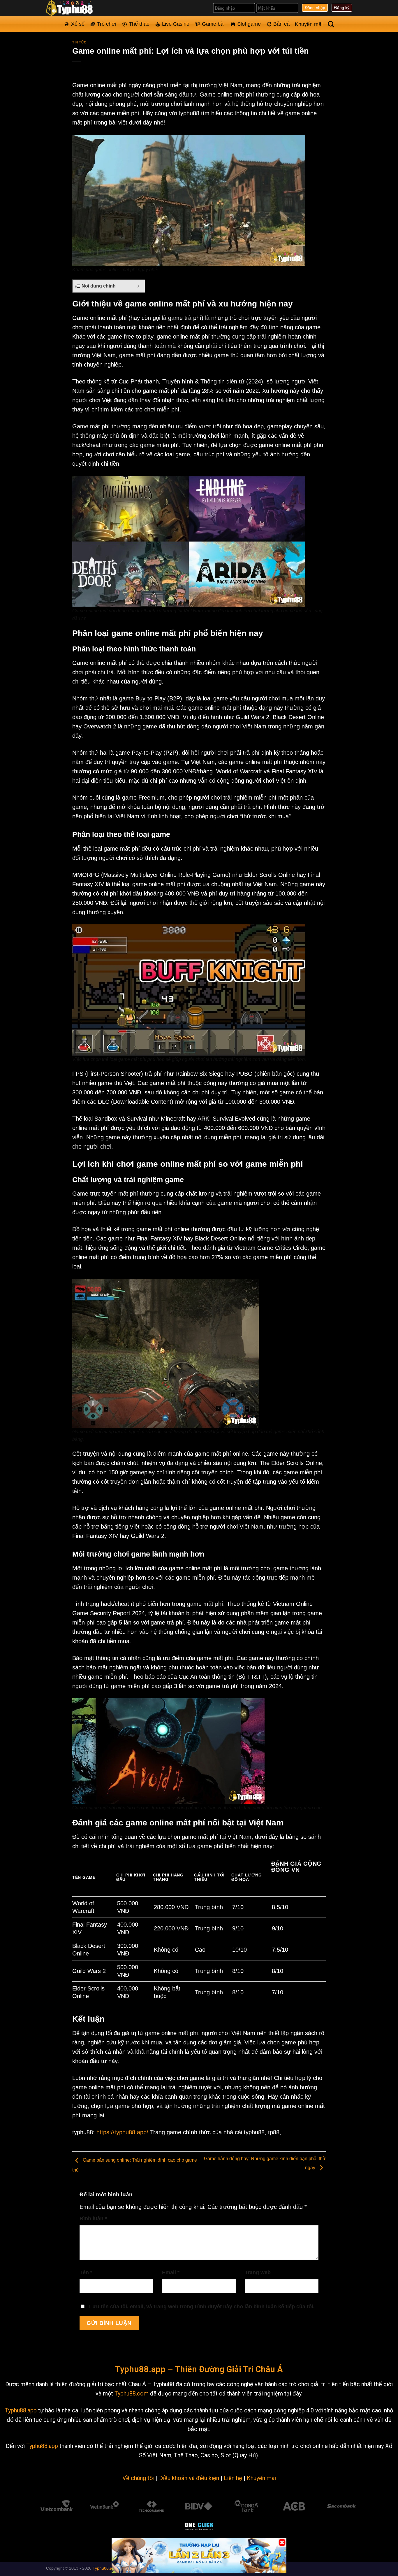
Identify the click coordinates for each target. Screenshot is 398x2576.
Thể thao (139, 24)
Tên (86, 2272)
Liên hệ (233, 2478)
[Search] (331, 24)
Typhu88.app (21, 2410)
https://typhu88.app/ (122, 2132)
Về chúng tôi (138, 2478)
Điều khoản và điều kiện (189, 2478)
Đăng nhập (315, 8)
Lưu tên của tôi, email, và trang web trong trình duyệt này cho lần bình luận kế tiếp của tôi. (202, 2307)
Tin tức (79, 42)
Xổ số (78, 24)
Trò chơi (107, 24)
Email (171, 2272)
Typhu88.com (132, 2393)
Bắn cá (281, 24)
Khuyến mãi (309, 24)
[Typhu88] (75, 8)
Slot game (249, 24)
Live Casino (176, 24)
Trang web (258, 2272)
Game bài (213, 24)
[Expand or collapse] (138, 286)
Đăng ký (342, 8)
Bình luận (93, 2218)
